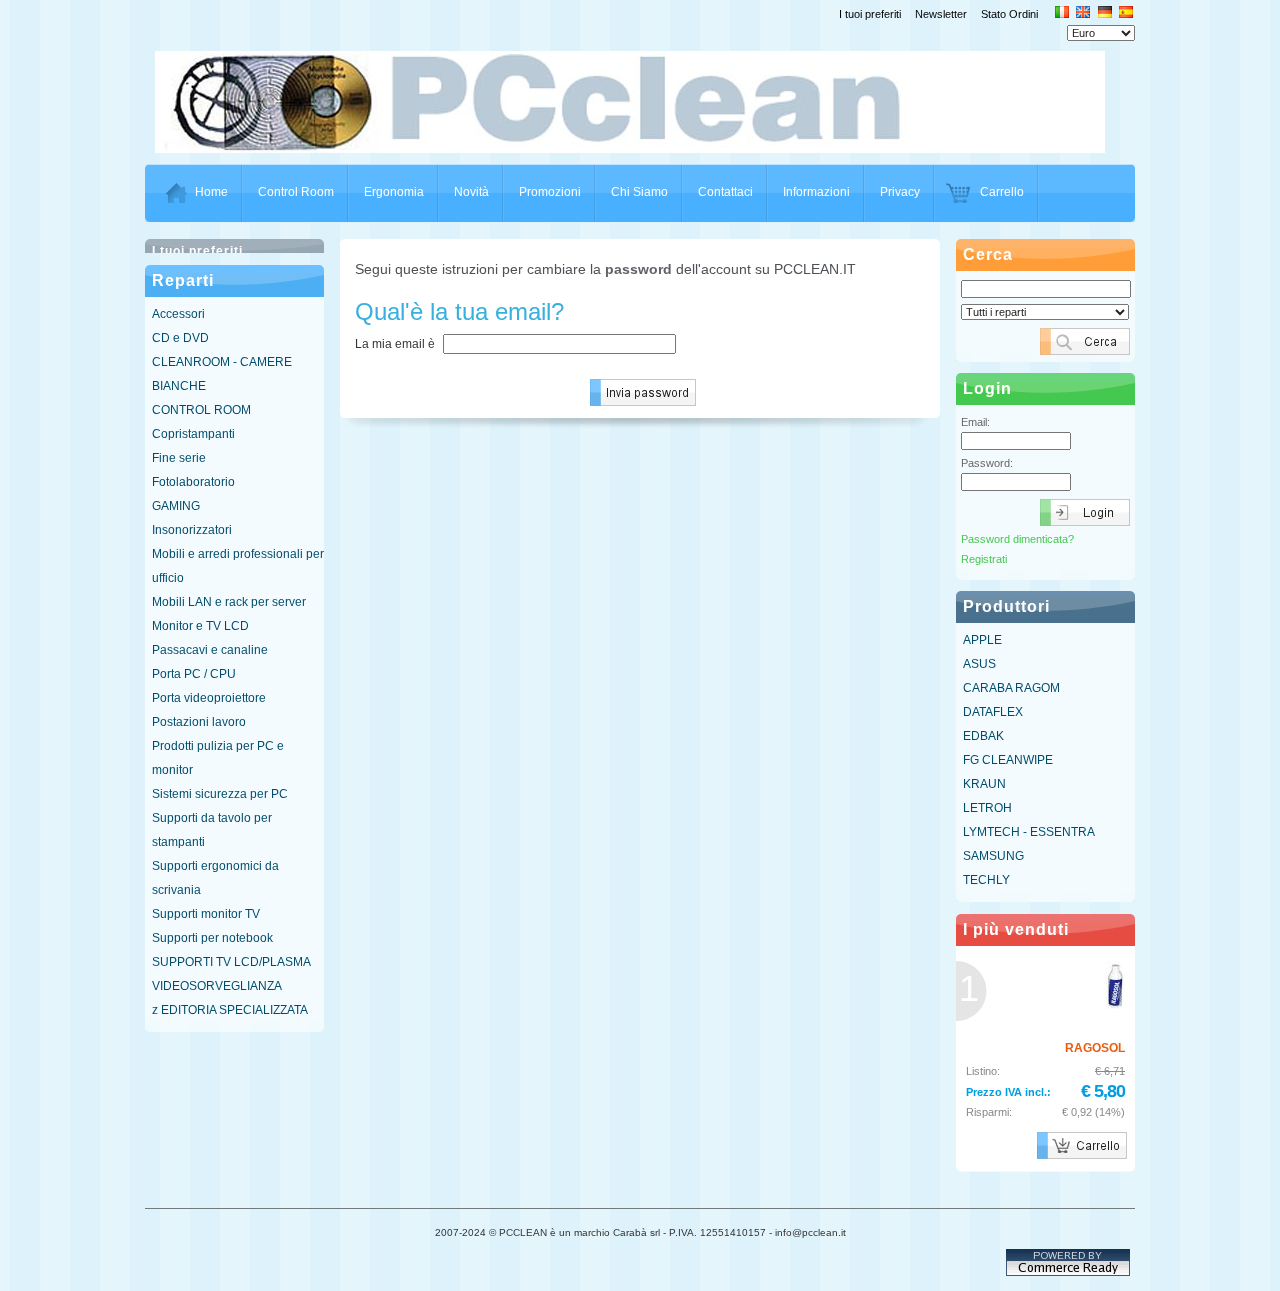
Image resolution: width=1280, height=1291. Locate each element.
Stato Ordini (1009, 14)
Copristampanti (193, 434)
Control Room (296, 192)
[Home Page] (641, 146)
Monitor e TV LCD (200, 626)
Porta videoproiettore (209, 698)
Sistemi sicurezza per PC (220, 794)
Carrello (1002, 192)
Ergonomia (394, 192)
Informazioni (816, 192)
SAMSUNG (993, 856)
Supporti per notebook (212, 938)
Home (211, 192)
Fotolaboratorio (193, 482)
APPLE (982, 640)
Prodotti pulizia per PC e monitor (218, 758)
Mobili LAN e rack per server (229, 602)
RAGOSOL (1095, 1048)
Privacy (900, 192)
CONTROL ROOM (201, 410)
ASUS (979, 664)
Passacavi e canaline (210, 650)
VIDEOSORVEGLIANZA (217, 986)
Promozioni (550, 192)
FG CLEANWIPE (1008, 760)
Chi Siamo (639, 192)
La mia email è (395, 344)
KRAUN (984, 784)
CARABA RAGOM (1011, 688)
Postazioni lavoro (199, 722)
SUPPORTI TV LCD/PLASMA (231, 962)
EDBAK (983, 736)
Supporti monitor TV (206, 914)
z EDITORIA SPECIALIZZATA (230, 1010)
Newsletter (941, 14)
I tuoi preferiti (870, 14)
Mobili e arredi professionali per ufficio (238, 566)
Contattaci (725, 192)
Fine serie (179, 458)
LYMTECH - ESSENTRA (1029, 832)
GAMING (176, 506)
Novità (471, 192)
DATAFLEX (993, 712)
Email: (975, 422)
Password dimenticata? (1017, 539)
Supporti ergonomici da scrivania (215, 878)
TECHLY (986, 880)
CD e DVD (180, 338)
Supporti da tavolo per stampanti (212, 830)
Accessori (178, 314)
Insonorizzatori (192, 530)
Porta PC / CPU (194, 674)
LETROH (987, 808)
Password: (987, 463)
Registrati (984, 559)
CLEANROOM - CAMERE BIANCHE (222, 374)
